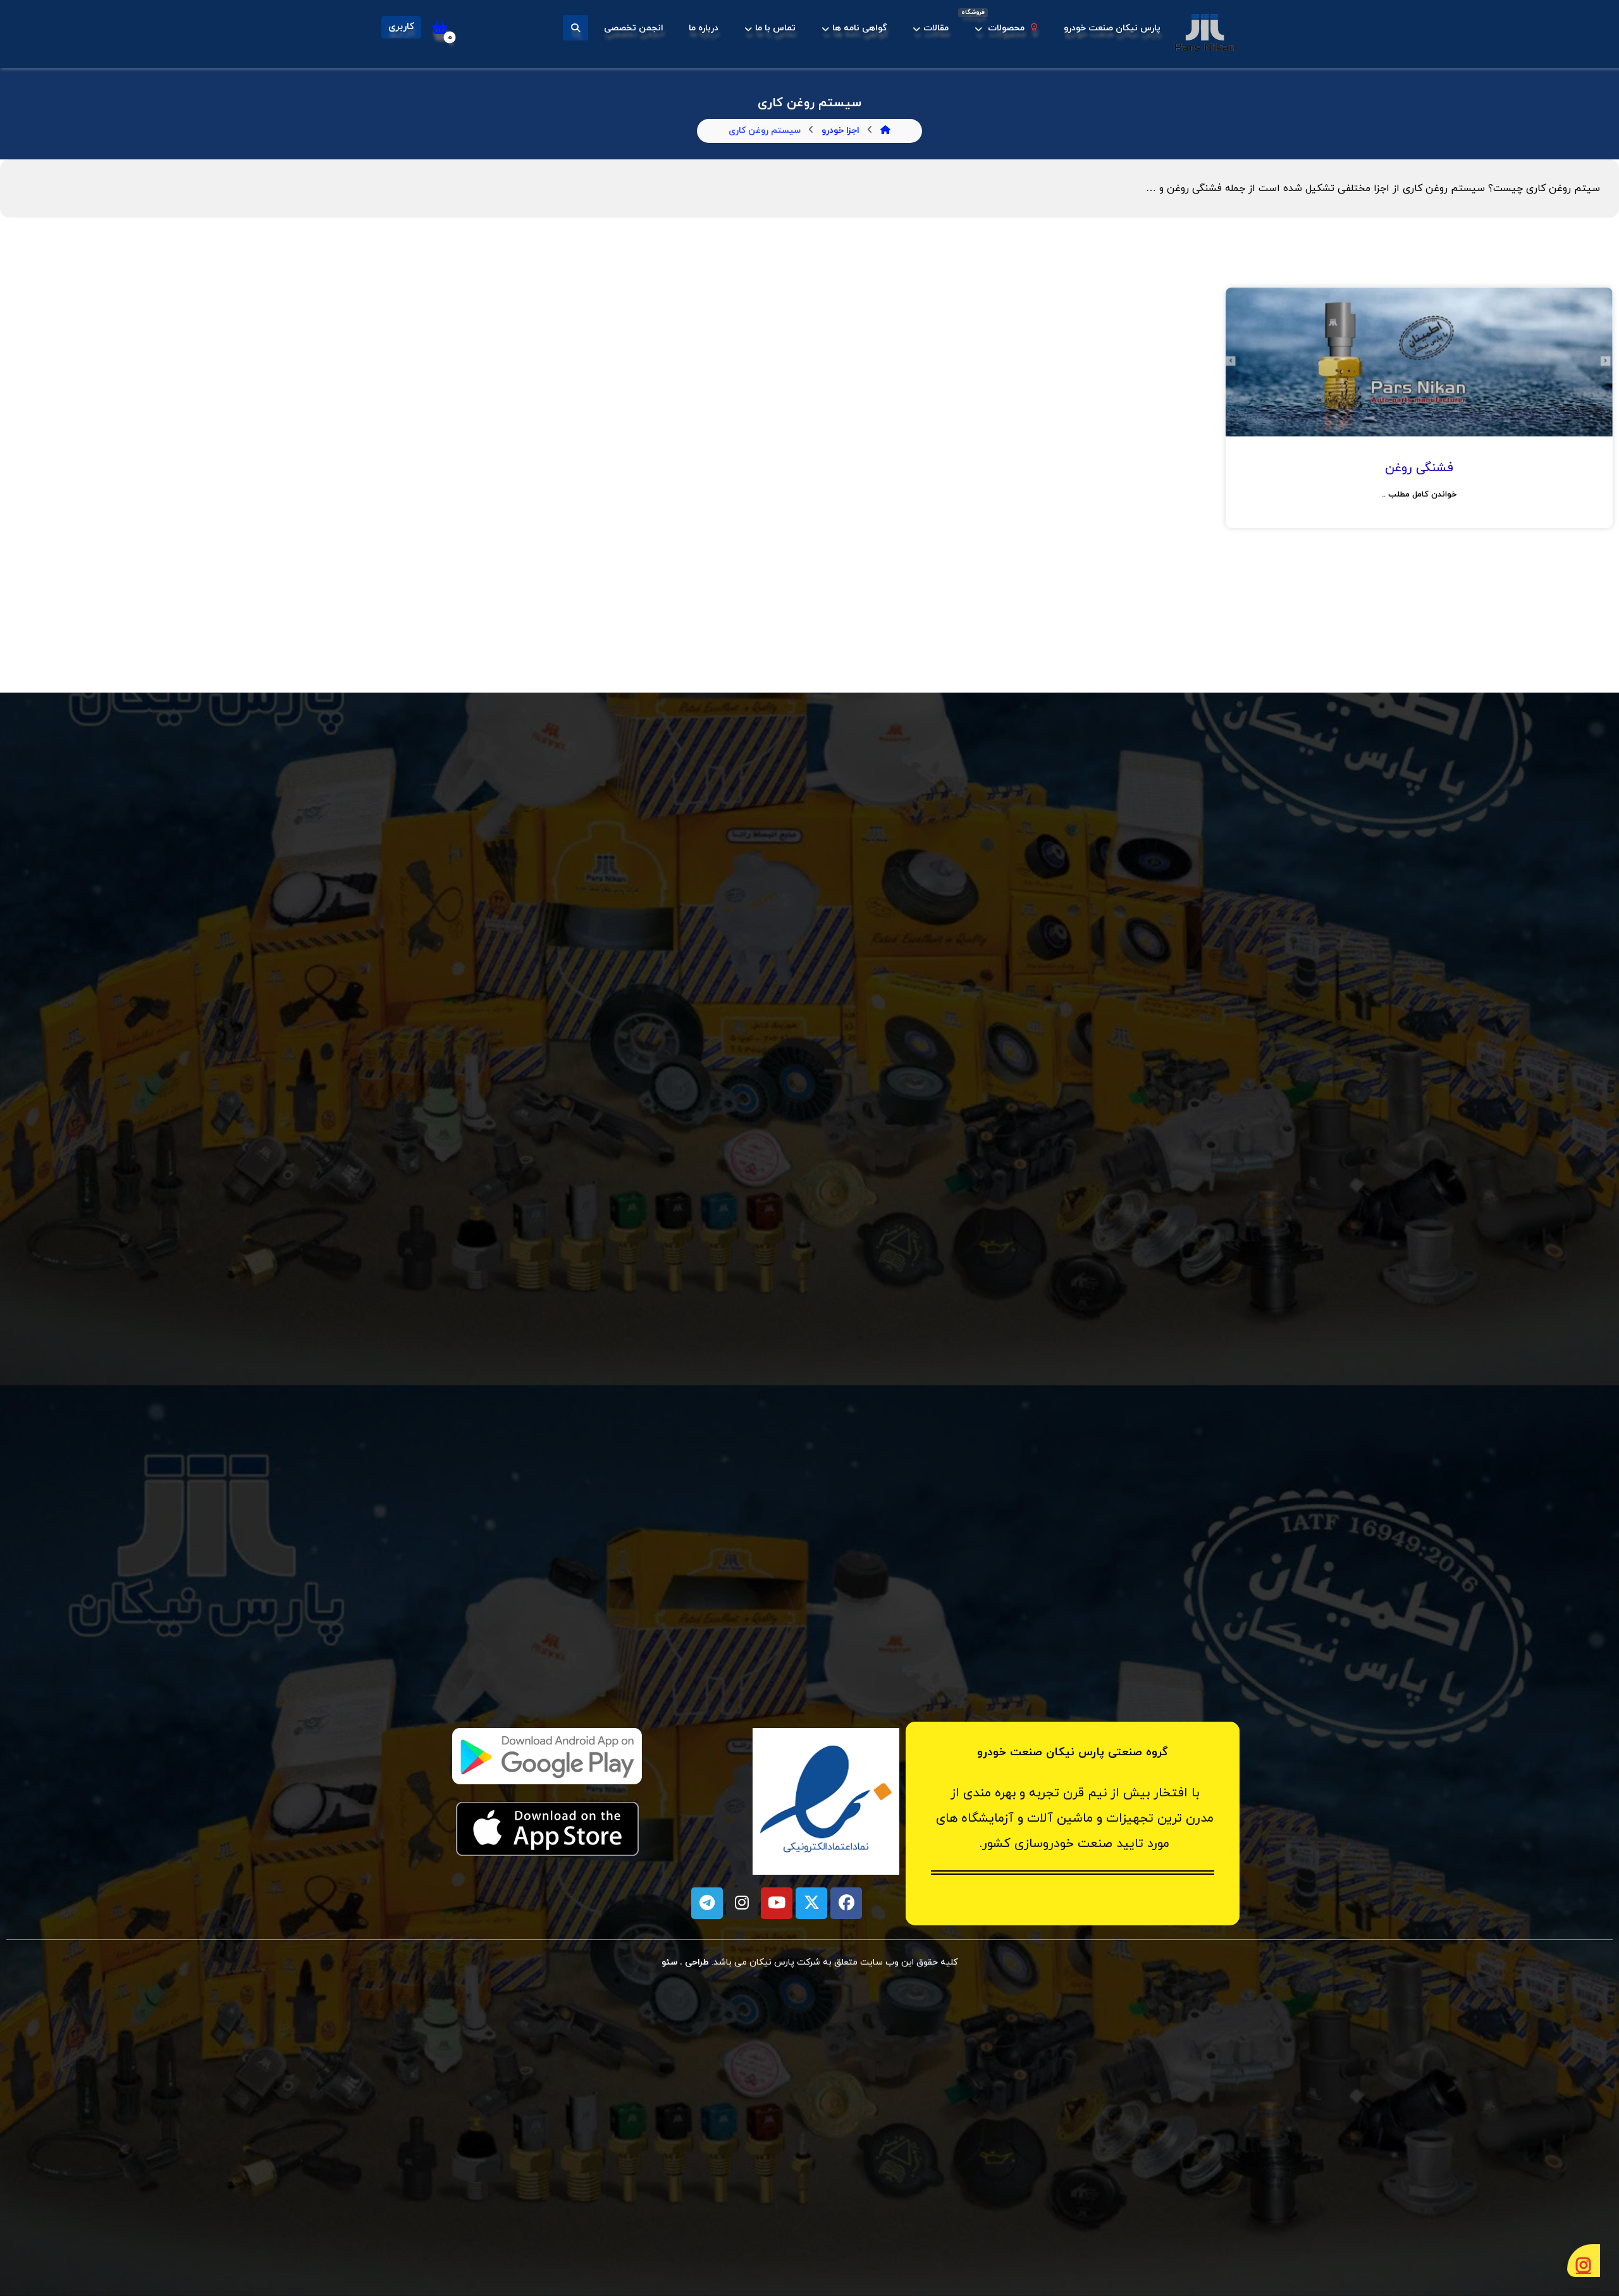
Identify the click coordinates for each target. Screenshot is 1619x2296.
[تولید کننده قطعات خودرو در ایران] (1205, 33)
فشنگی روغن (1419, 468)
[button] (576, 28)
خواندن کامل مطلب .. (1419, 495)
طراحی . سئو (686, 1962)
